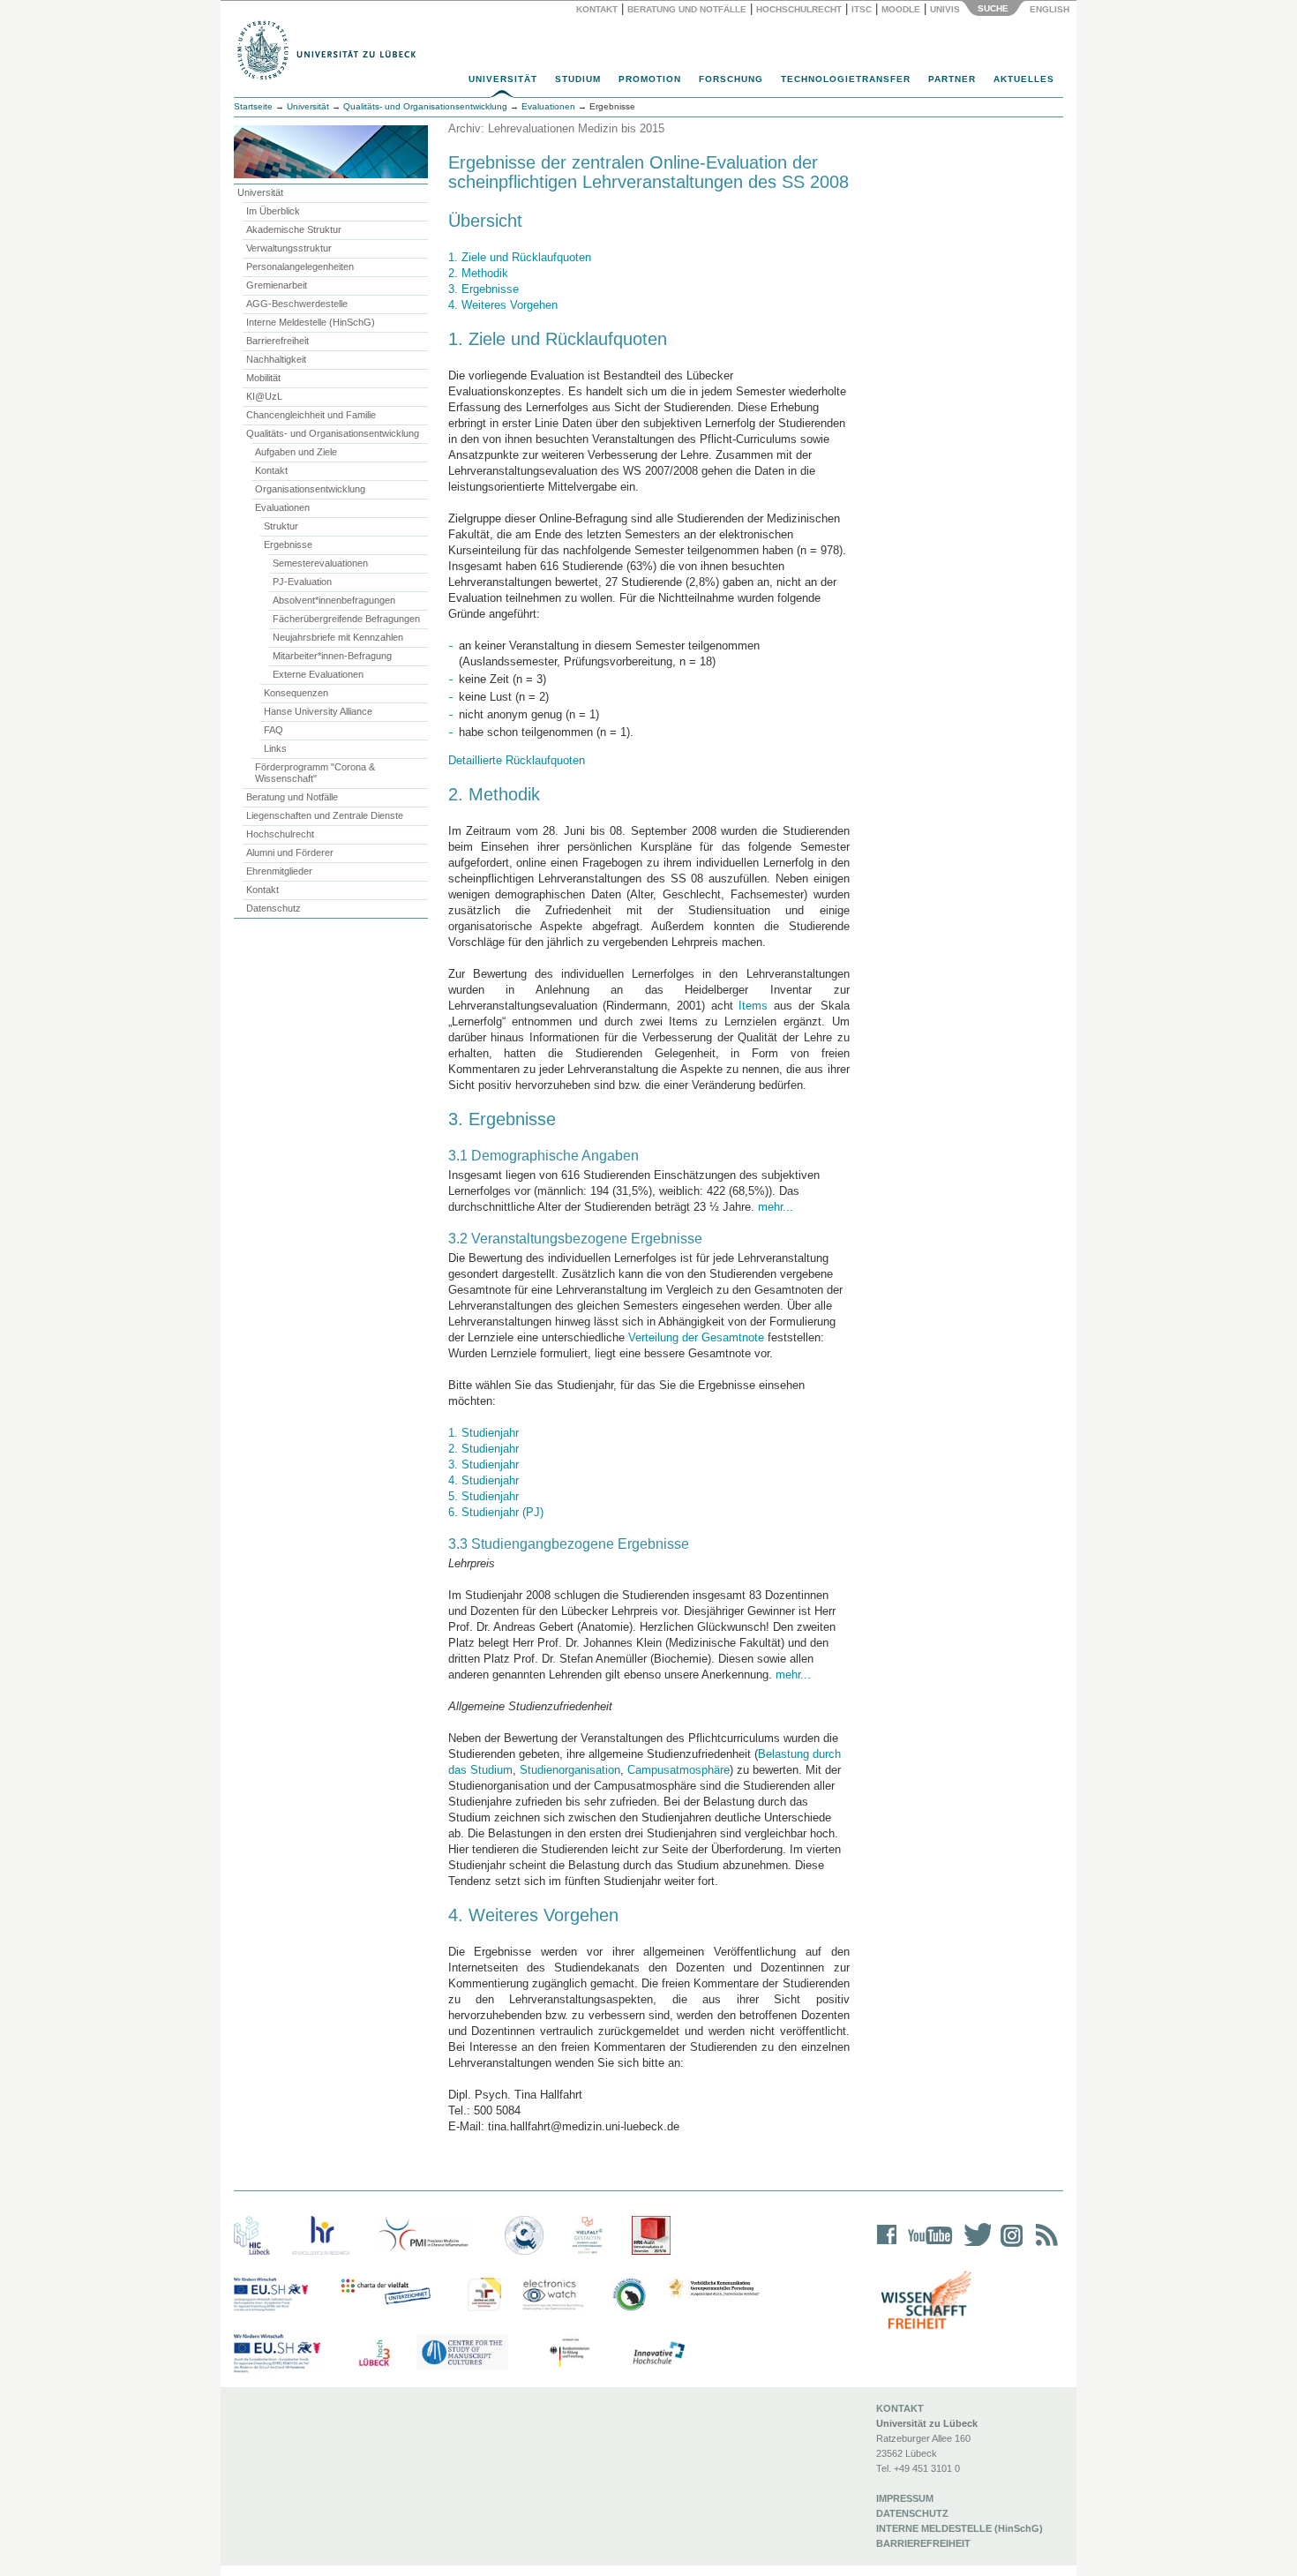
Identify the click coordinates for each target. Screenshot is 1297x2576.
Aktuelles (1024, 79)
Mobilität (263, 378)
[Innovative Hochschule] (658, 2354)
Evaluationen (282, 507)
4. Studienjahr (484, 1480)
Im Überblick (273, 211)
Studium (578, 79)
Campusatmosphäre (678, 1770)
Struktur (281, 526)
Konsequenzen (296, 693)
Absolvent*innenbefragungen (334, 600)
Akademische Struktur (294, 229)
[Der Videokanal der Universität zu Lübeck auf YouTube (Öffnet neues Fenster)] (927, 2246)
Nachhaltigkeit (276, 359)
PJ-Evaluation (302, 582)
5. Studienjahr (484, 1496)
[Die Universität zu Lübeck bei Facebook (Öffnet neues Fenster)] (887, 2246)
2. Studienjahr (484, 1449)
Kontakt (597, 9)
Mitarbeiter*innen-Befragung (332, 656)
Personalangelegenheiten (300, 267)
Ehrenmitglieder (279, 871)
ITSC (862, 9)
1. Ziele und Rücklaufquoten (520, 257)
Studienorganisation (570, 1770)
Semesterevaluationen (320, 563)
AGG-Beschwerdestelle (297, 304)
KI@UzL (264, 396)
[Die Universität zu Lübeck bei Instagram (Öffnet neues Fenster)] (1008, 2246)
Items (753, 1006)
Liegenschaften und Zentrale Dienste (325, 815)
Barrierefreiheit (277, 341)
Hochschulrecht (799, 9)
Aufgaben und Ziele (296, 452)
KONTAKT (900, 2408)
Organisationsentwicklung (310, 489)
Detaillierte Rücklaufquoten (517, 760)
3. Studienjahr (484, 1464)
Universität (503, 79)
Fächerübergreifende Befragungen (346, 619)
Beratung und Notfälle (687, 9)
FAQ (274, 730)
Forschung (731, 79)
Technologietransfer (846, 79)
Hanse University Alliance (318, 711)
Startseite (253, 106)
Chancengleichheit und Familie (311, 415)
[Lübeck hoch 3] (374, 2354)
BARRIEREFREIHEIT (923, 2543)
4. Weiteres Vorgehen (503, 305)
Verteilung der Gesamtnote (696, 1337)
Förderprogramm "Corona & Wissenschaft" (315, 773)
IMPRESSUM (905, 2498)
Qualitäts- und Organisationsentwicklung (425, 106)
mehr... (774, 1207)
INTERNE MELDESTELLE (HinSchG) (960, 2528)
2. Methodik (478, 273)
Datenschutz (274, 908)
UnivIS (945, 9)
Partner (952, 79)
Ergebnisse (288, 544)
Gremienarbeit (277, 285)
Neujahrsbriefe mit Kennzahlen (338, 637)
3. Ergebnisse (484, 289)
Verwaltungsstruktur (289, 248)
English (1051, 9)
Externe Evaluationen (318, 674)
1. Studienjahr (484, 1433)
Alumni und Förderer (290, 852)
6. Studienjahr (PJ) (496, 1512)
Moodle (901, 9)
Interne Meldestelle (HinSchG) (311, 322)
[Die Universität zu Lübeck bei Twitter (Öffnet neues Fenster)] (973, 2246)
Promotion (650, 79)
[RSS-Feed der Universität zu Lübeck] (1044, 2246)
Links (275, 748)
